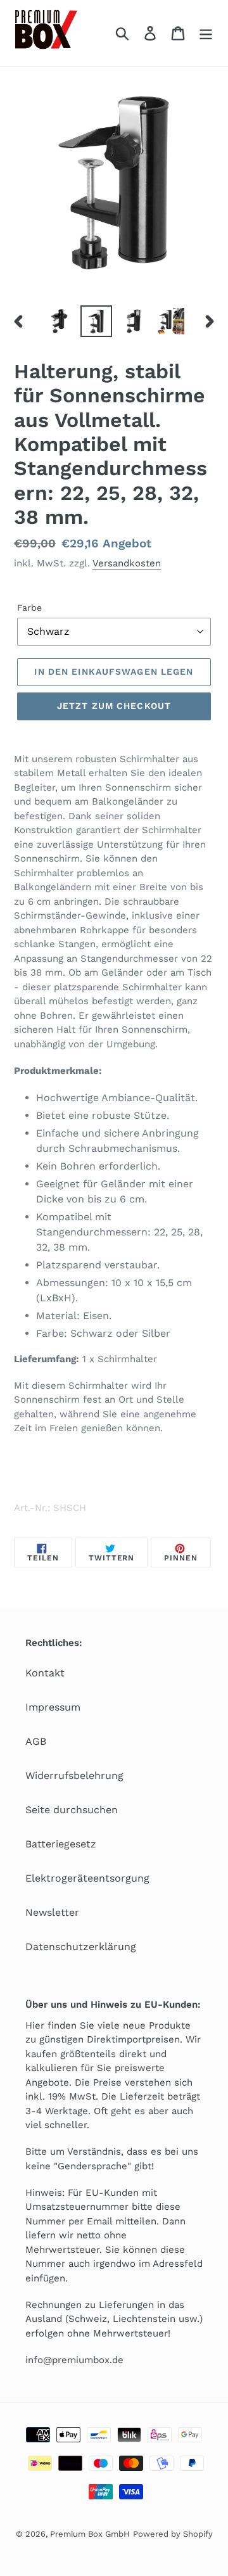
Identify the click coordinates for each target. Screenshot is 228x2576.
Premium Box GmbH (90, 2534)
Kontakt (45, 1673)
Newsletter (52, 1912)
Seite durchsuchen (72, 1810)
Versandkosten (127, 563)
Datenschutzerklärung (81, 1947)
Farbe (29, 608)
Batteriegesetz (61, 1844)
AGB (36, 1741)
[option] (59, 321)
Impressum (53, 1707)
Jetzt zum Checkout (114, 706)
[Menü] (206, 33)
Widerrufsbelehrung (74, 1776)
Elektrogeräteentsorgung (87, 1878)
